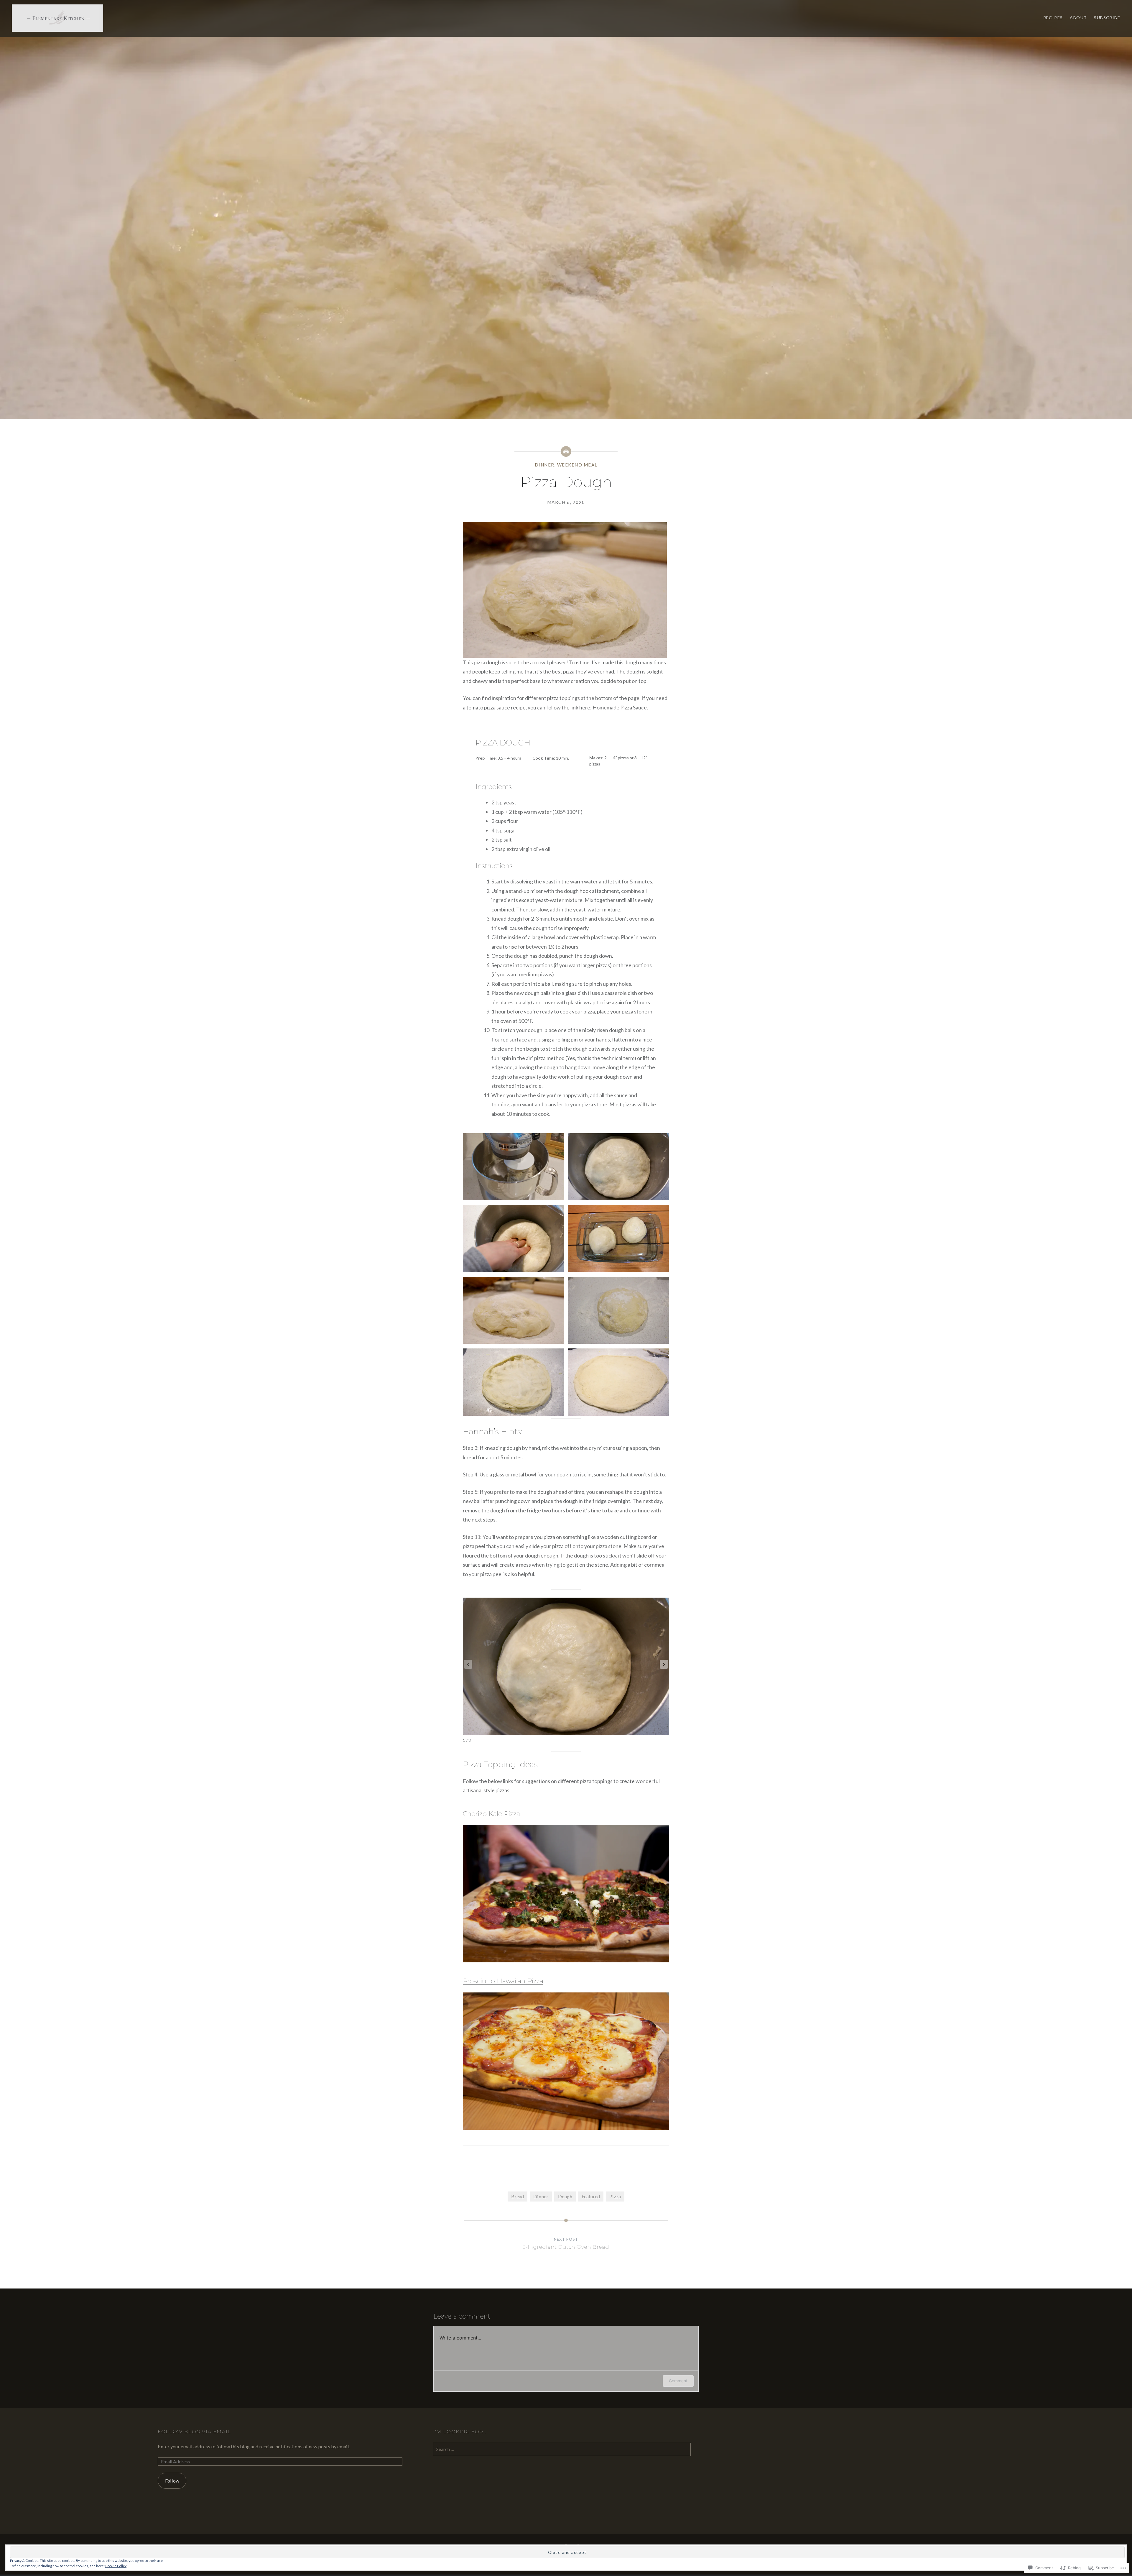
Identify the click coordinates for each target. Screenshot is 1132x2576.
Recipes (1053, 18)
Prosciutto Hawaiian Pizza (503, 1981)
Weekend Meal (577, 465)
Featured (591, 2196)
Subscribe (1107, 18)
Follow (172, 2481)
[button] (664, 1664)
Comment (678, 2381)
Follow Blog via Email (194, 2432)
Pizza (615, 2196)
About (1078, 18)
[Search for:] (562, 2449)
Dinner (545, 465)
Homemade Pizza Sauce (620, 707)
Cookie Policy (116, 2566)
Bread (518, 2196)
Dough (565, 2196)
